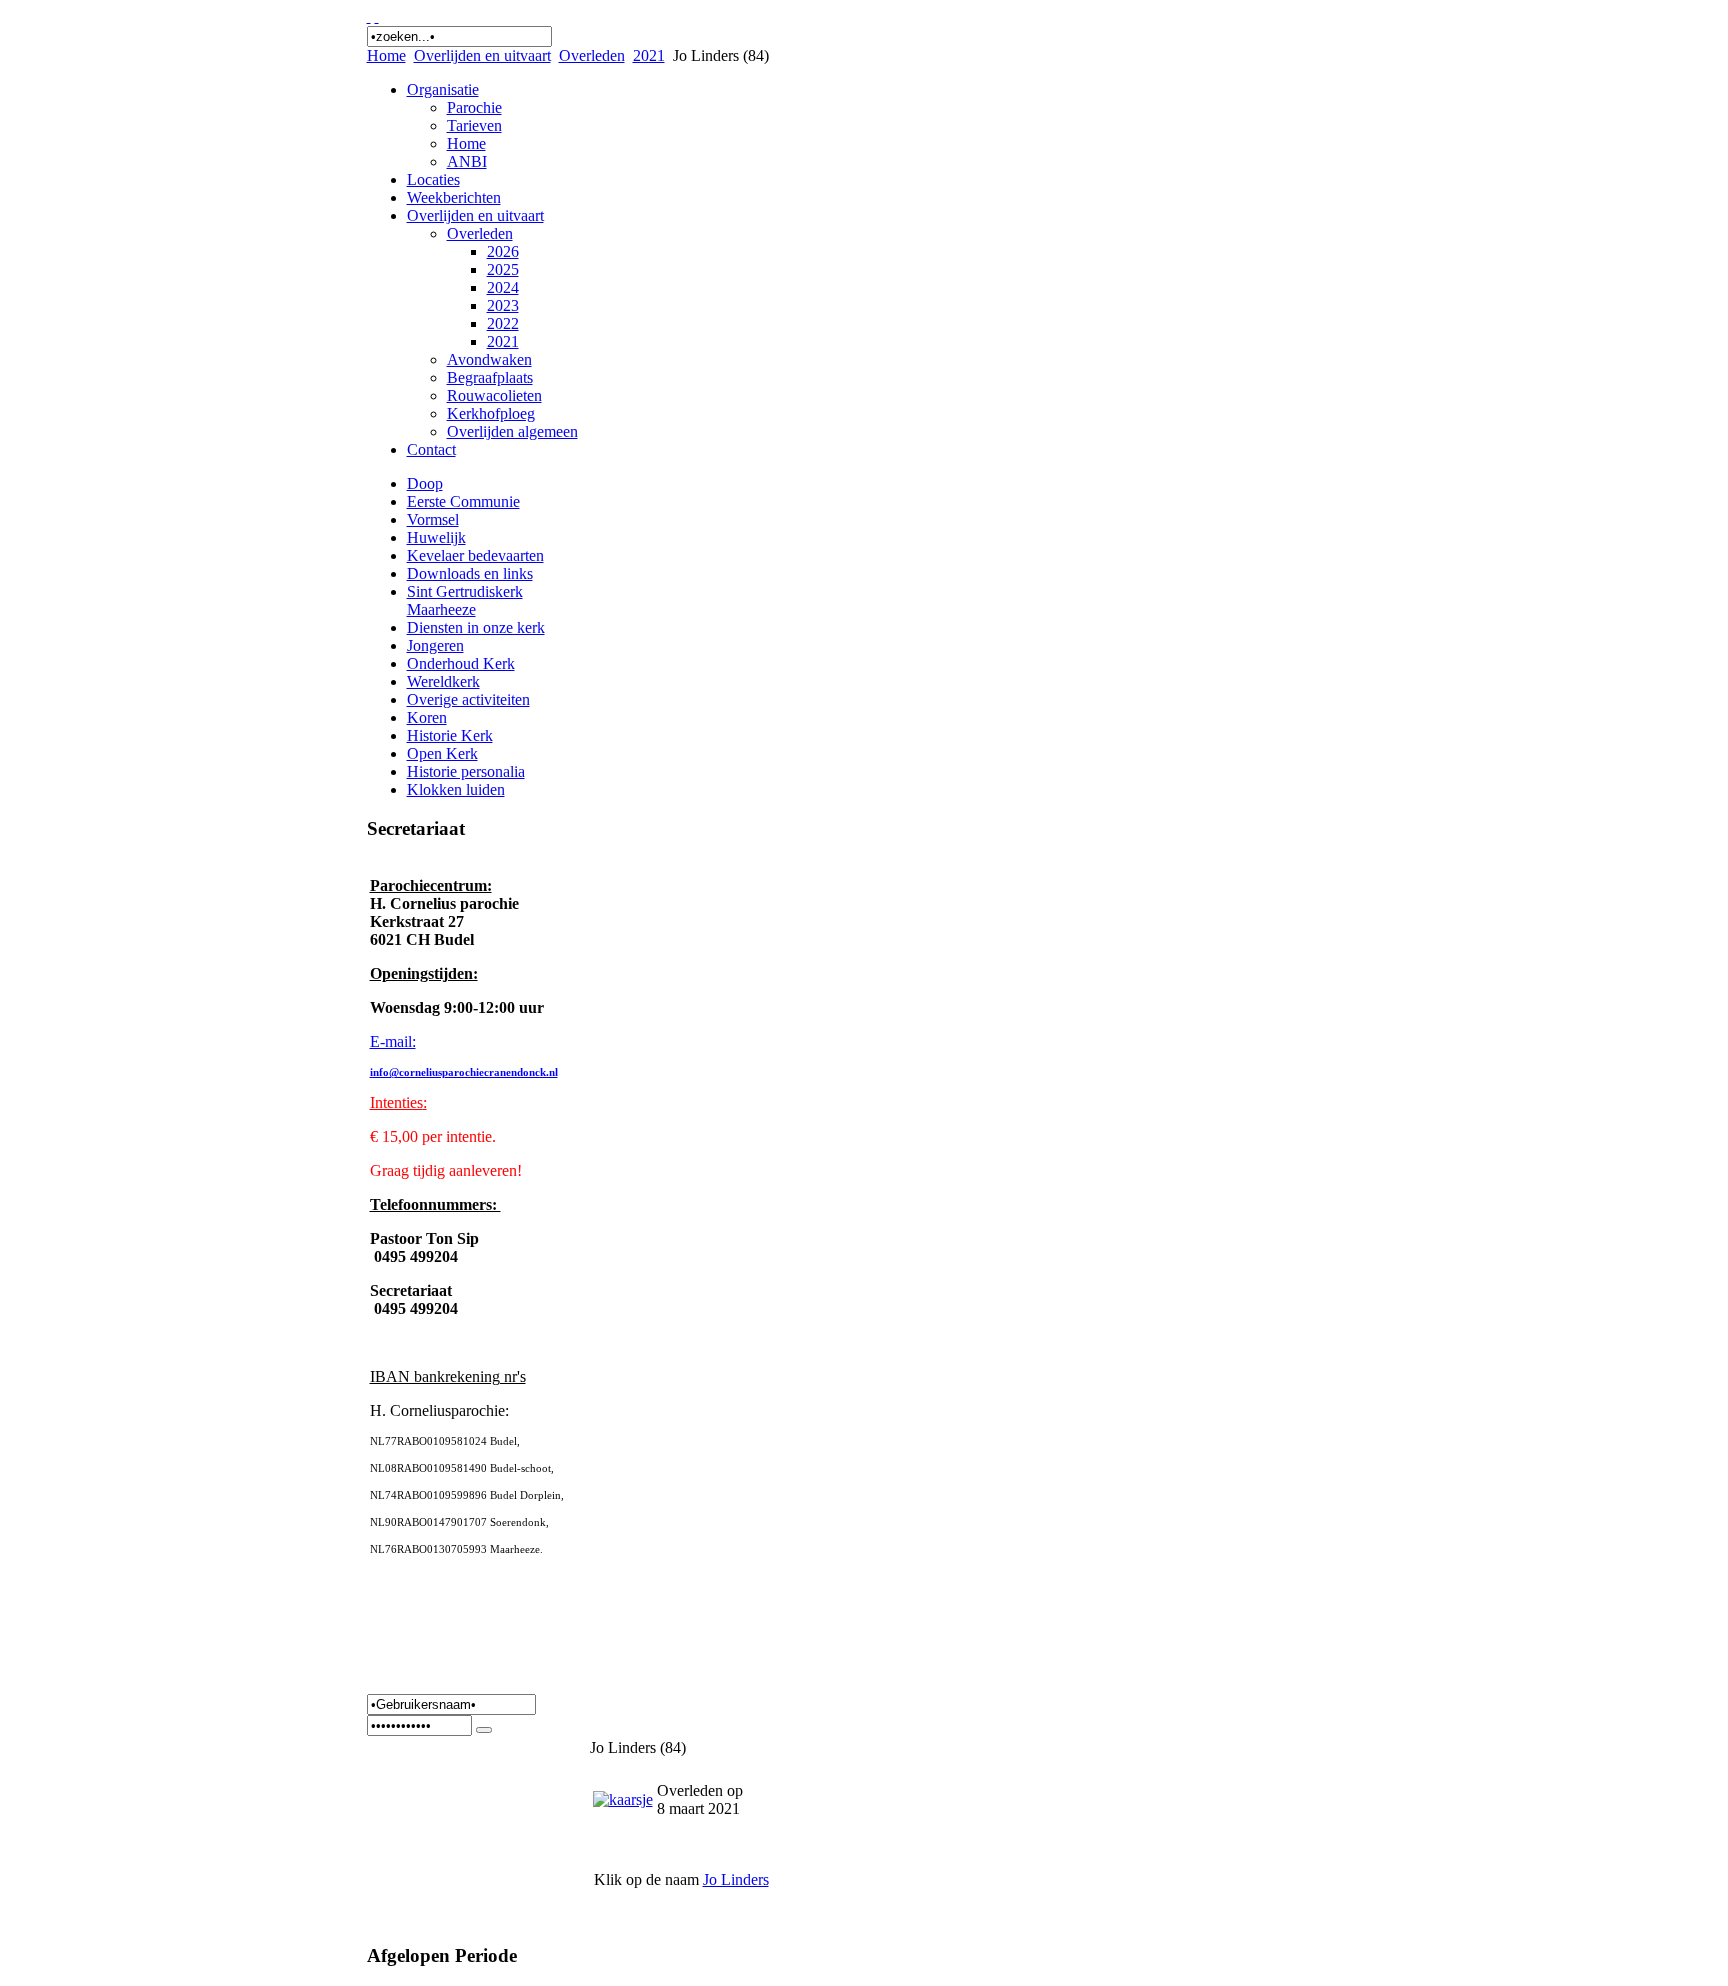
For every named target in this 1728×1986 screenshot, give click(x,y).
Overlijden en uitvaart (482, 55)
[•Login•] (484, 1730)
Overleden (592, 55)
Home (386, 55)
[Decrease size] (377, 16)
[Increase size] (369, 16)
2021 (649, 55)
